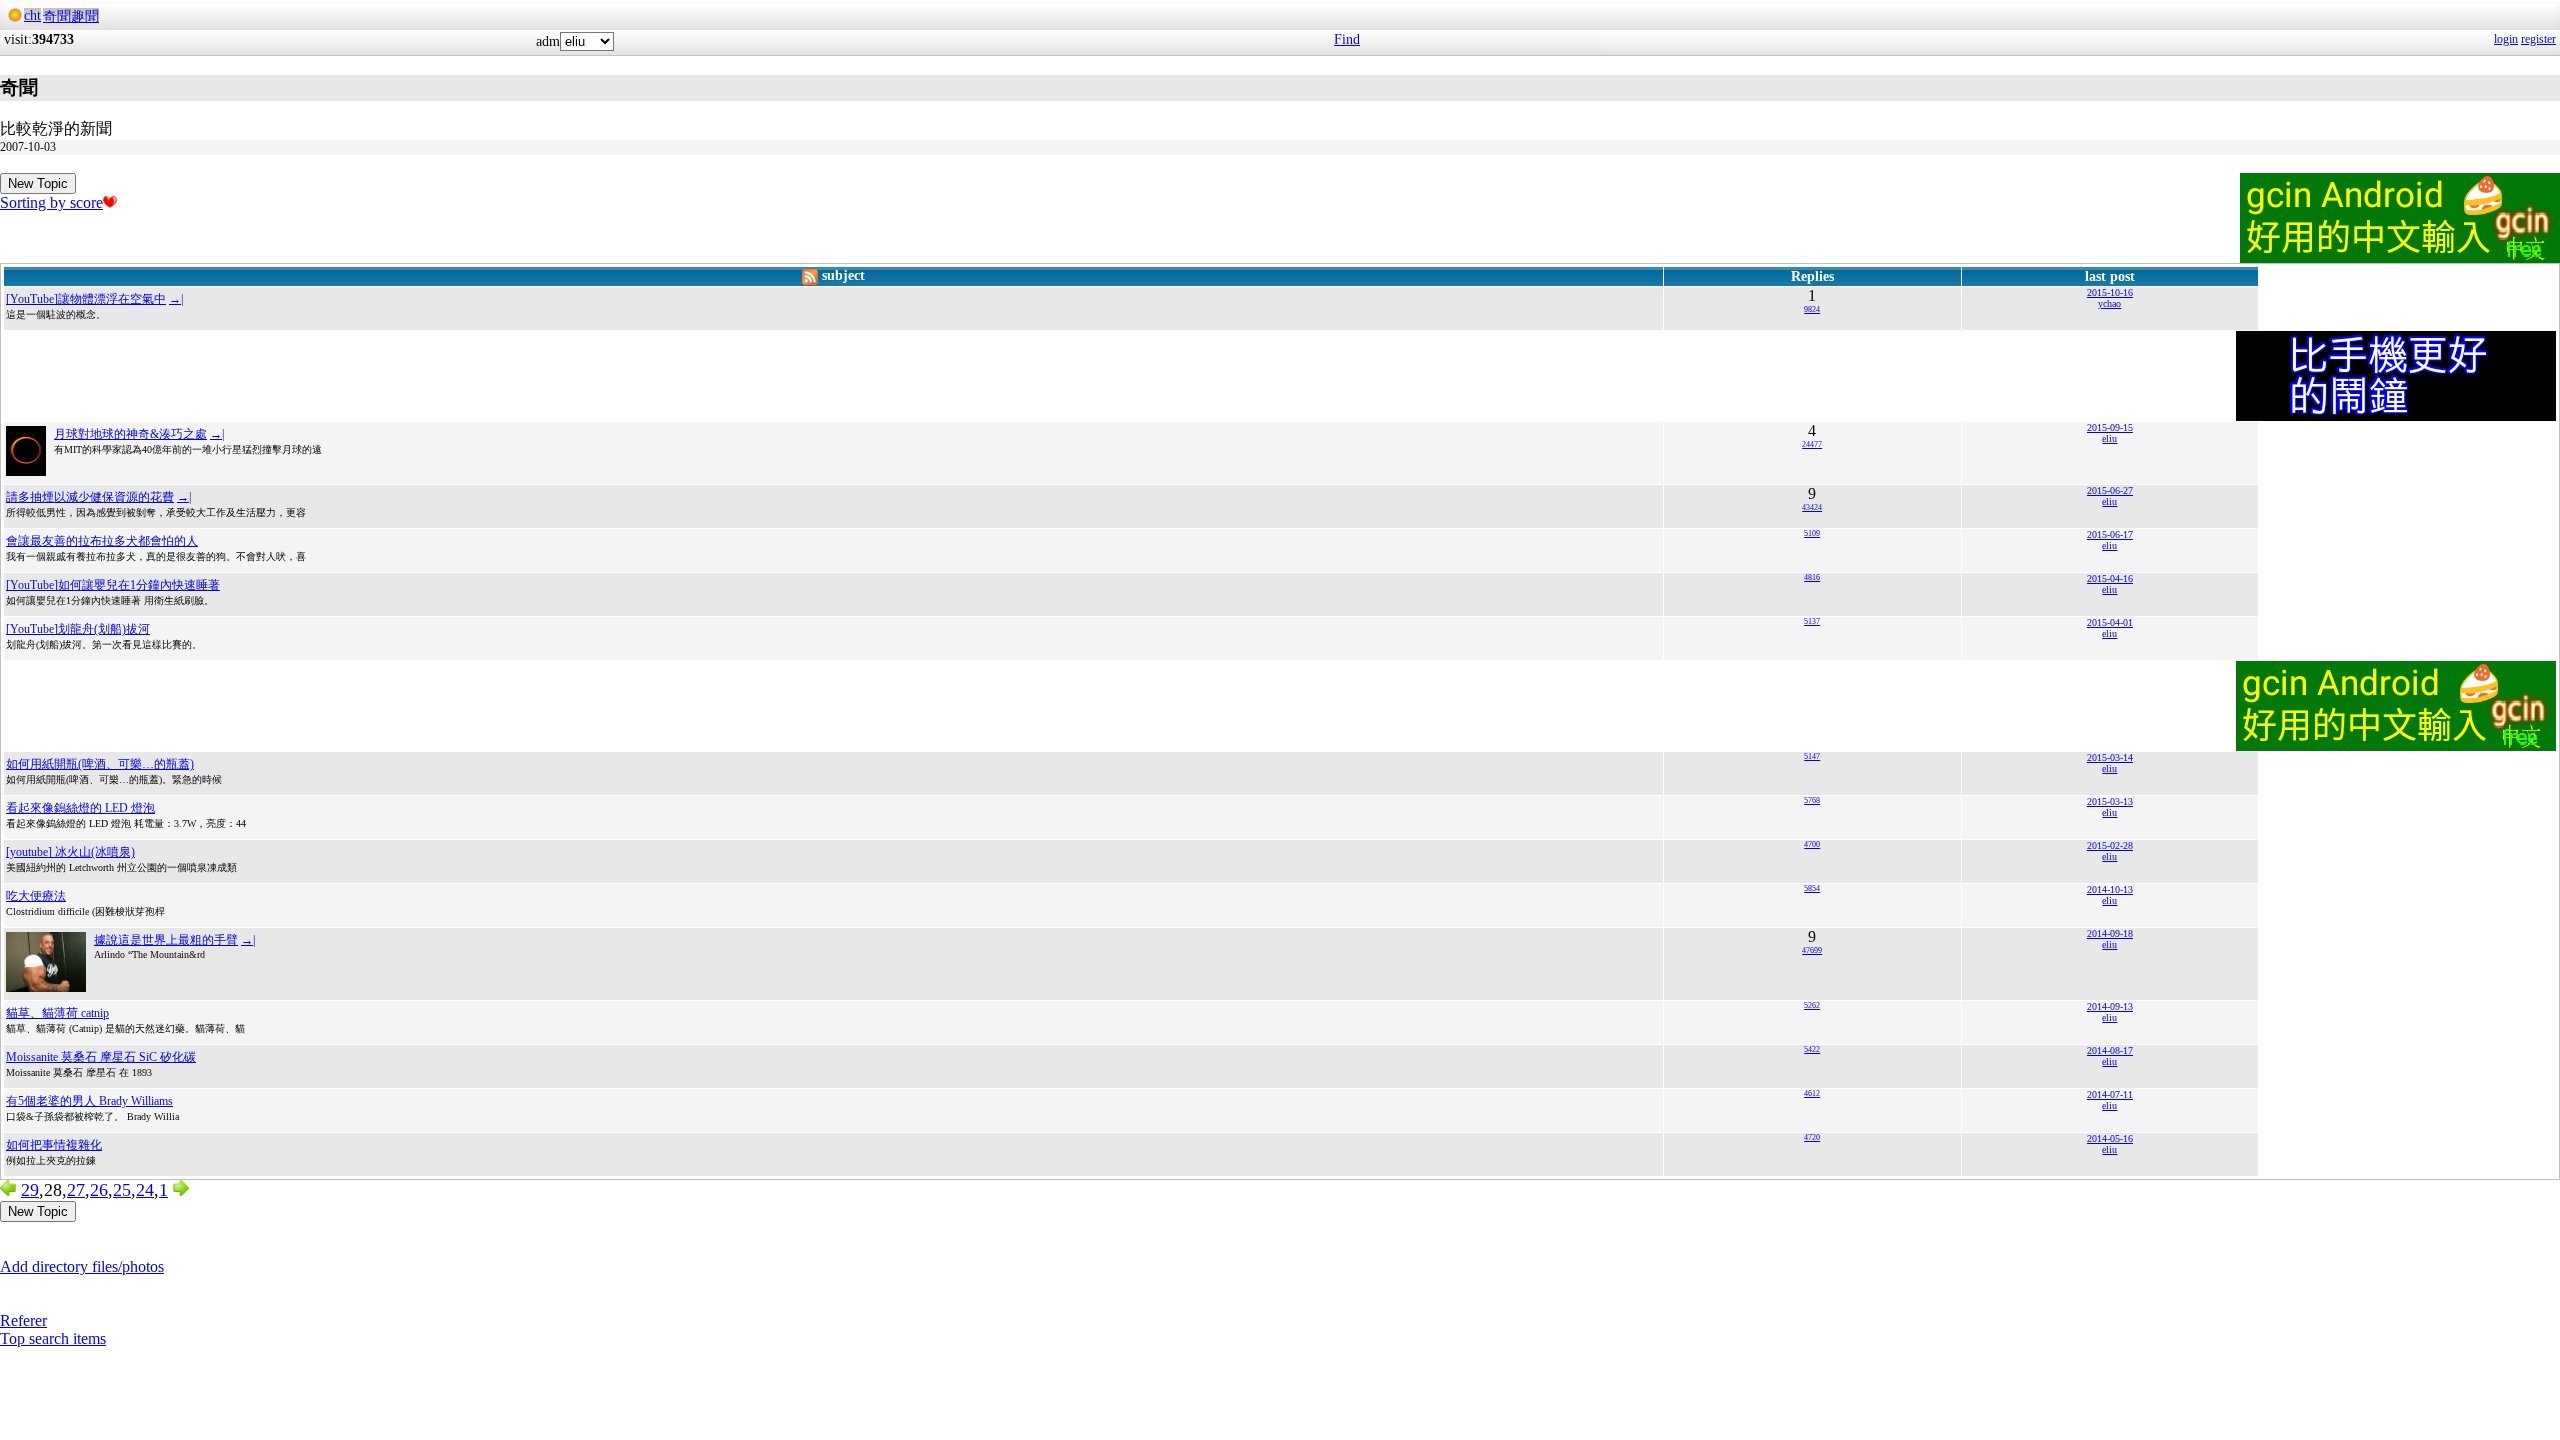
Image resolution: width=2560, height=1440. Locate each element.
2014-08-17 (2110, 1050)
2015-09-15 (2110, 427)
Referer (23, 1320)
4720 (1812, 1137)
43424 (1812, 507)
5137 (1812, 621)
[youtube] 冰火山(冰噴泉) (70, 852)
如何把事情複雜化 (54, 1145)
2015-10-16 (2110, 292)
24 (145, 1190)
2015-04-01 (2110, 622)
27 (76, 1190)
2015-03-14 (2110, 757)
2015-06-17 (2110, 534)
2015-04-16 (2110, 578)
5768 (1812, 800)
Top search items (53, 1338)
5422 (1812, 1049)
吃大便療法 (36, 896)
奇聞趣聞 (71, 16)
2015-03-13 (2110, 801)
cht (32, 15)
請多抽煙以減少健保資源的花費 (90, 497)
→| (176, 299)
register (2538, 39)
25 (122, 1190)
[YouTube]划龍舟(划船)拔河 (78, 629)
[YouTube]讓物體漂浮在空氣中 (86, 299)
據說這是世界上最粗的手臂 (166, 940)
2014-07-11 (2110, 1094)
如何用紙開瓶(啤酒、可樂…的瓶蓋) (100, 764)
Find (1347, 39)
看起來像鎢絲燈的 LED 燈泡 (80, 808)
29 (30, 1190)
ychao (2109, 303)
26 (99, 1190)
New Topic (38, 183)
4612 (1812, 1093)
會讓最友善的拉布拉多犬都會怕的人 (102, 541)
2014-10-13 (2110, 889)
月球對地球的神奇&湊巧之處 (130, 434)
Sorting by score (51, 202)
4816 (1812, 577)
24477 (1812, 444)
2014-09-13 (2110, 1006)
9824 (1812, 309)
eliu (2109, 438)
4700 (1812, 844)
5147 (1812, 756)
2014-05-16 (2110, 1138)
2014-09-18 (2110, 933)
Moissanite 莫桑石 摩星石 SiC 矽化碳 (101, 1057)
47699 (1812, 950)
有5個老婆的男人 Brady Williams (89, 1101)
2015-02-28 (2110, 845)
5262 (1812, 1005)
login (2506, 39)
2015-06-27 (2110, 490)
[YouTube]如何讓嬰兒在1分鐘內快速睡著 (113, 585)
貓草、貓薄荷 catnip (57, 1013)
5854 (1812, 888)
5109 (1812, 533)
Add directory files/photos (82, 1266)
